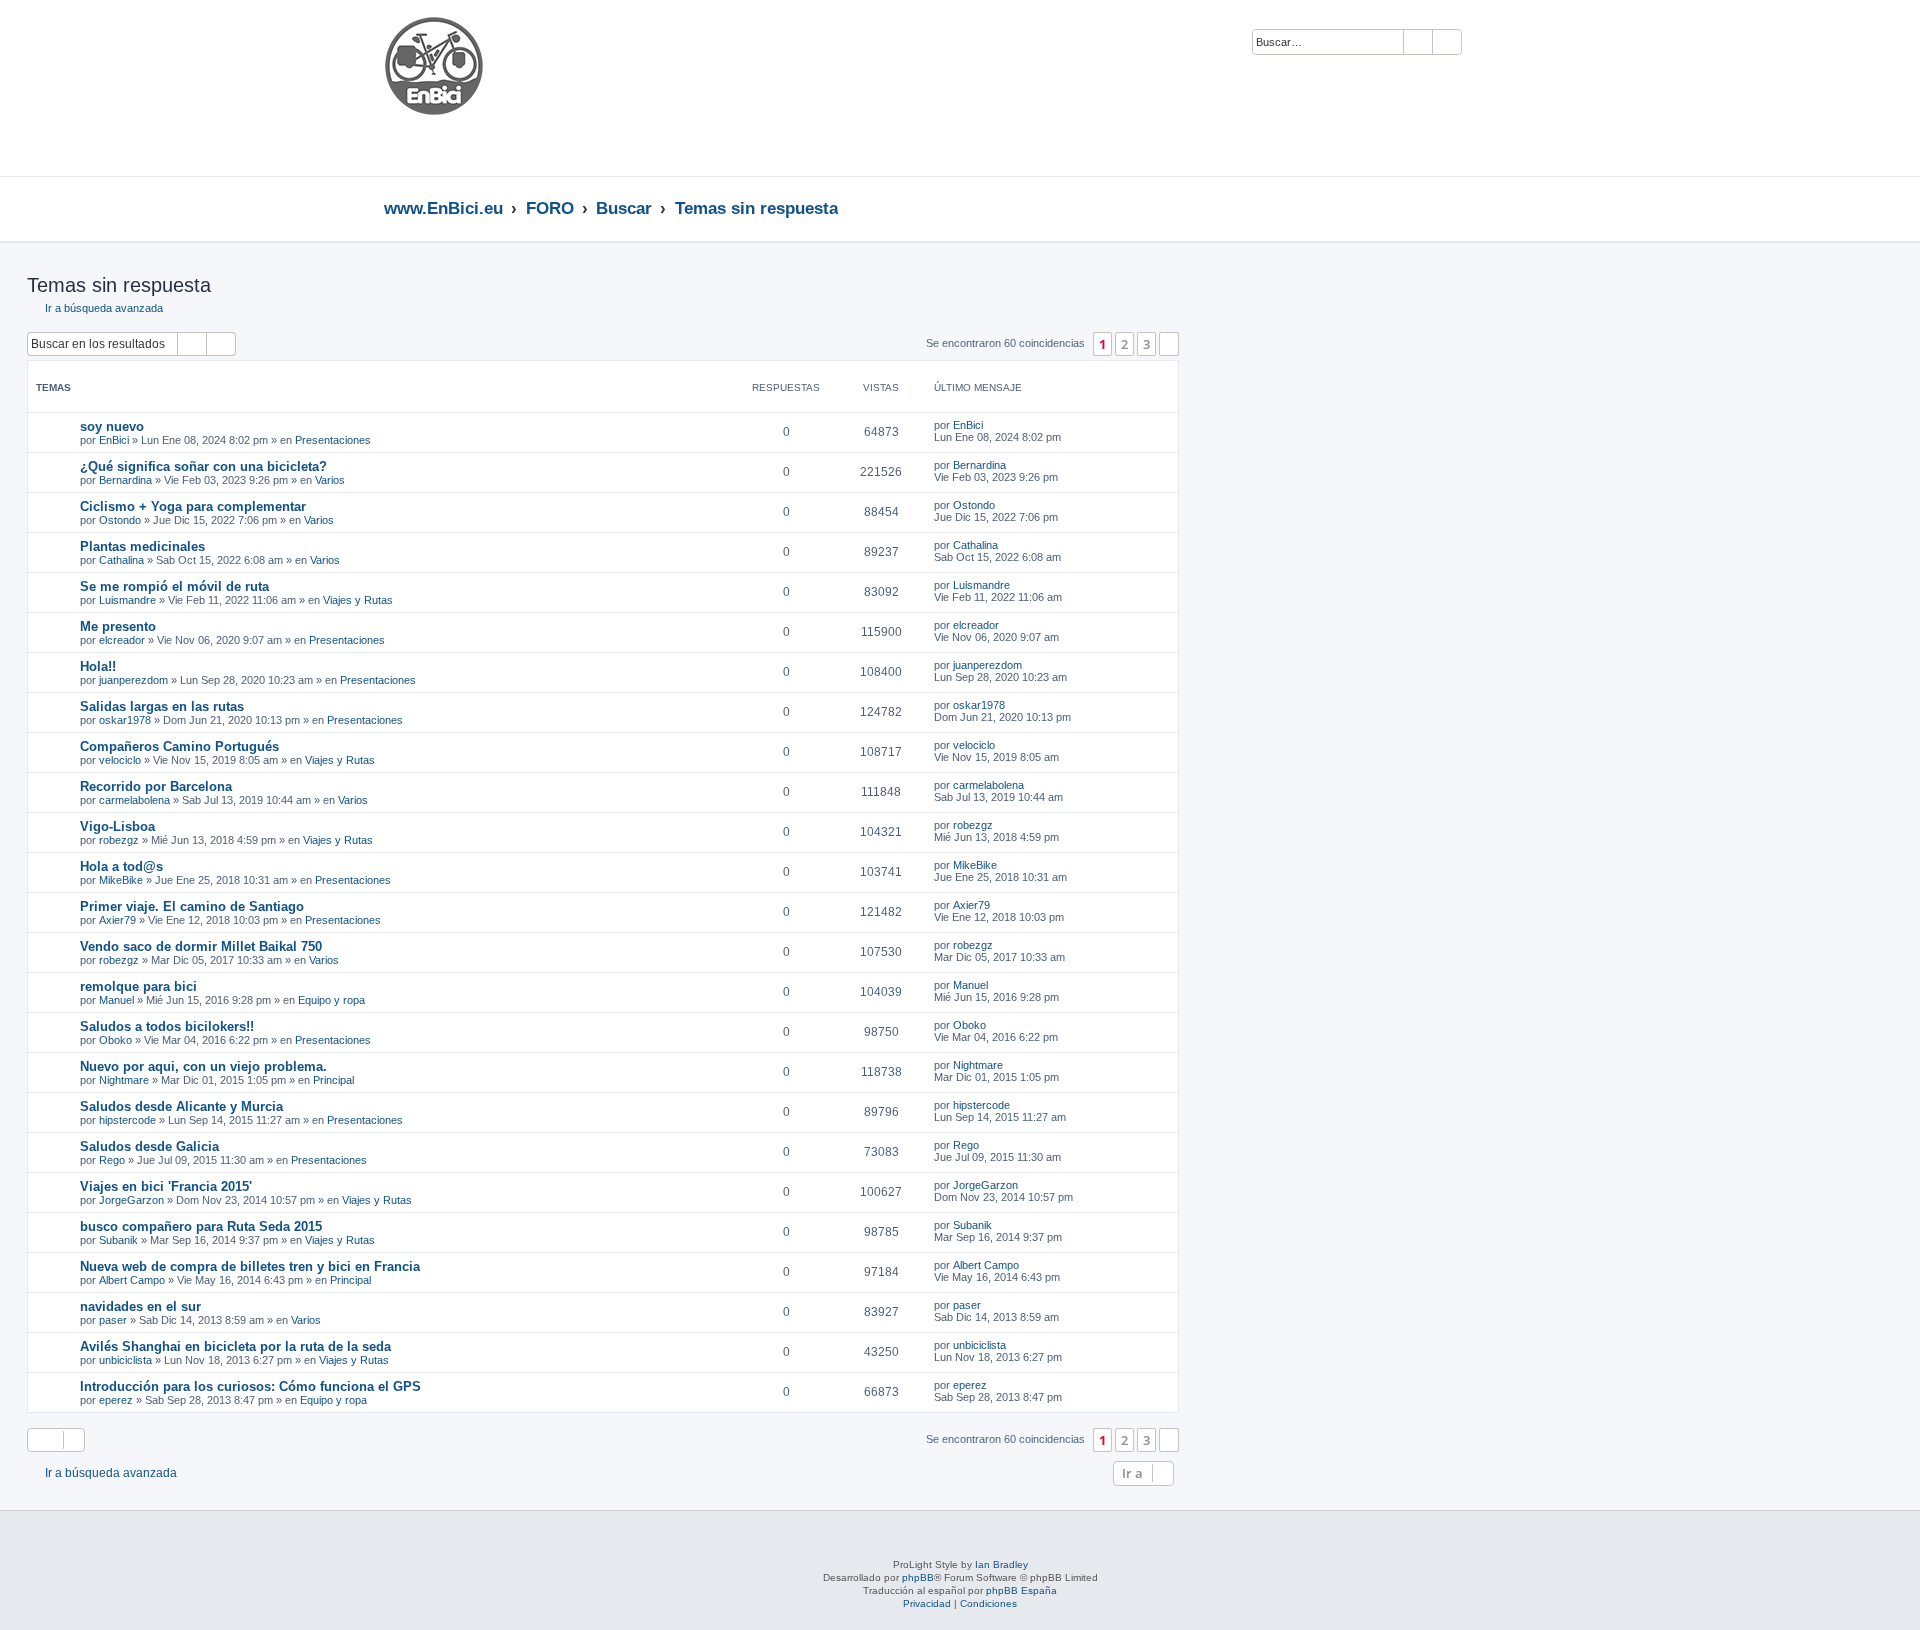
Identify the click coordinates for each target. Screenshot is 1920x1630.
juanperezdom (133, 680)
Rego (112, 1160)
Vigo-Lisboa (117, 826)
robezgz (119, 840)
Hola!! (98, 666)
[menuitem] (1486, 43)
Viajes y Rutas (358, 600)
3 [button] (1146, 344)
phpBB (918, 1577)
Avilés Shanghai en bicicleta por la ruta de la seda (235, 1346)
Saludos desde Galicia (149, 1146)
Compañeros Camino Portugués (179, 746)
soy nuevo (112, 426)
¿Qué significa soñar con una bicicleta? (203, 466)
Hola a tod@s (121, 866)
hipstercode (127, 1120)
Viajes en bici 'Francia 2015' (166, 1186)
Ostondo (120, 520)
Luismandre (127, 600)
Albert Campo (132, 1280)
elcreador (122, 640)
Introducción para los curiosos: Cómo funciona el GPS (250, 1386)
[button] (1169, 344)
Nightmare (124, 1080)
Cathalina (121, 560)
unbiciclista (125, 1360)
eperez (116, 1400)
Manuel (116, 1000)
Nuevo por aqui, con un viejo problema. (203, 1066)
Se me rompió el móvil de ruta (174, 586)
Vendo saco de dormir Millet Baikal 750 (201, 946)
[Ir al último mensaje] (992, 425)
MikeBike (121, 880)
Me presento (118, 626)
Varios (330, 480)
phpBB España (1021, 1590)
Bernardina (125, 480)
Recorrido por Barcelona (156, 786)
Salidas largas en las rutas (162, 706)
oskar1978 (125, 720)
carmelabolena (134, 800)
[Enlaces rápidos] (1530, 208)
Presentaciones (333, 440)
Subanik (118, 1240)
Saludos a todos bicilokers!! (167, 1026)
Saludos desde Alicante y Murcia (181, 1106)
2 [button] (1124, 344)
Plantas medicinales (142, 546)
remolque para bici (138, 986)
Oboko (115, 1040)
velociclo (120, 760)
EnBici (114, 440)
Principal (333, 1080)
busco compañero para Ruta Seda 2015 (201, 1226)
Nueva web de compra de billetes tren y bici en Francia (250, 1266)
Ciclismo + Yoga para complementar (193, 506)
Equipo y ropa (331, 1000)
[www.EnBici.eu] (459, 88)
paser (113, 1320)
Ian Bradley (1001, 1564)
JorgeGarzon (131, 1200)
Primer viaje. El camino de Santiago (192, 906)
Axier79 (117, 920)
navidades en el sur (140, 1306)
